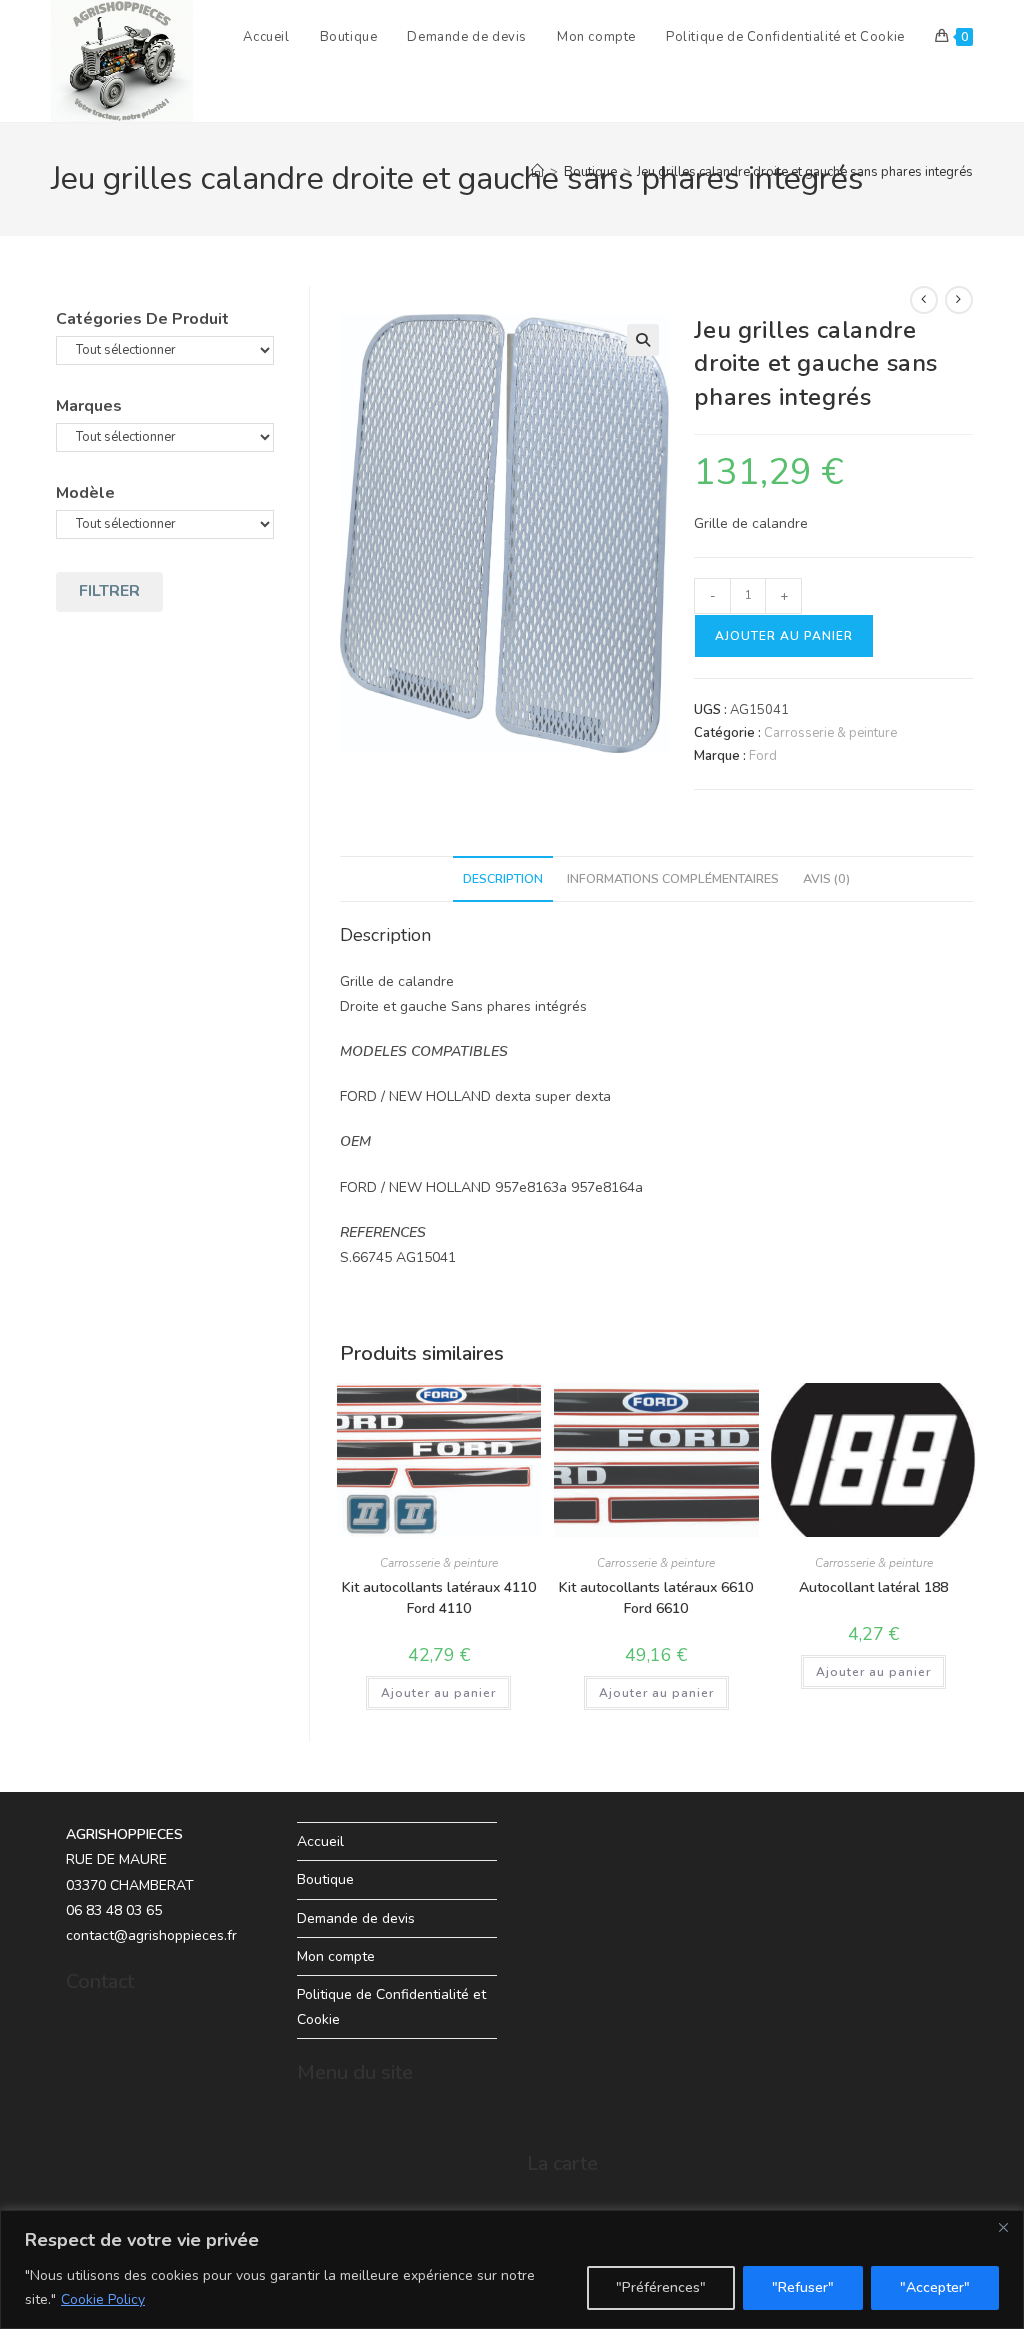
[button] (643, 340)
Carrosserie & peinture (830, 733)
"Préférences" (661, 2287)
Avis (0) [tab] (826, 878)
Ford (763, 756)
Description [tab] (503, 878)
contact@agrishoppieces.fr (151, 1935)
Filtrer (109, 591)
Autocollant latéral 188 (873, 1587)
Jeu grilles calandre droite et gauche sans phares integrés (805, 172)
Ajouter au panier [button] (438, 1693)
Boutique (325, 1879)
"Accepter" (935, 2287)
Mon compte (336, 1956)
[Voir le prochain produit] (959, 300)
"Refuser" (803, 2287)
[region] (512, 2269)
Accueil (320, 1841)
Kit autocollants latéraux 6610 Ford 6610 (656, 1598)
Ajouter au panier (784, 636)
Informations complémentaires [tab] (673, 878)
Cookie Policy (103, 2299)
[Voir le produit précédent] (924, 300)
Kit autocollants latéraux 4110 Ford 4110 (439, 1598)
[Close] (1003, 2227)
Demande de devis (356, 1918)
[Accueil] (537, 172)
